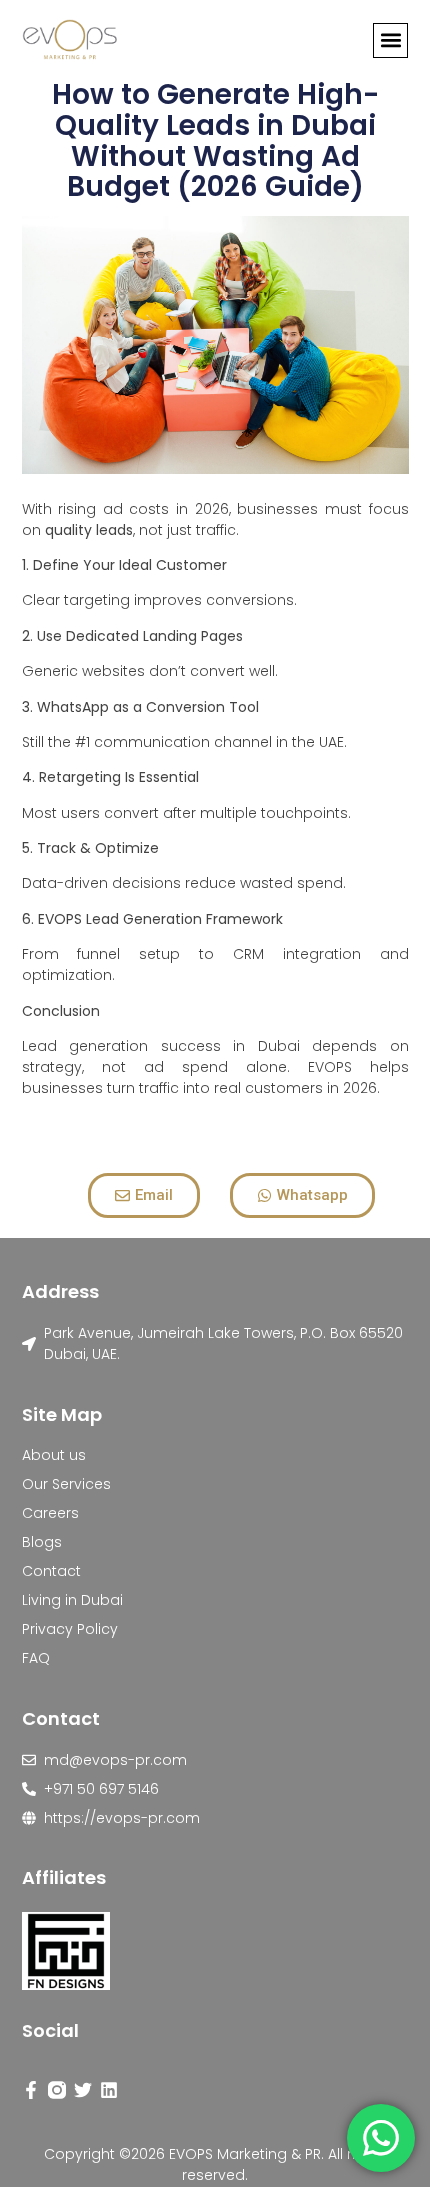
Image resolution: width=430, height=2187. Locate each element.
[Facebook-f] (31, 2090)
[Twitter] (83, 2090)
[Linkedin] (109, 2090)
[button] (390, 40)
